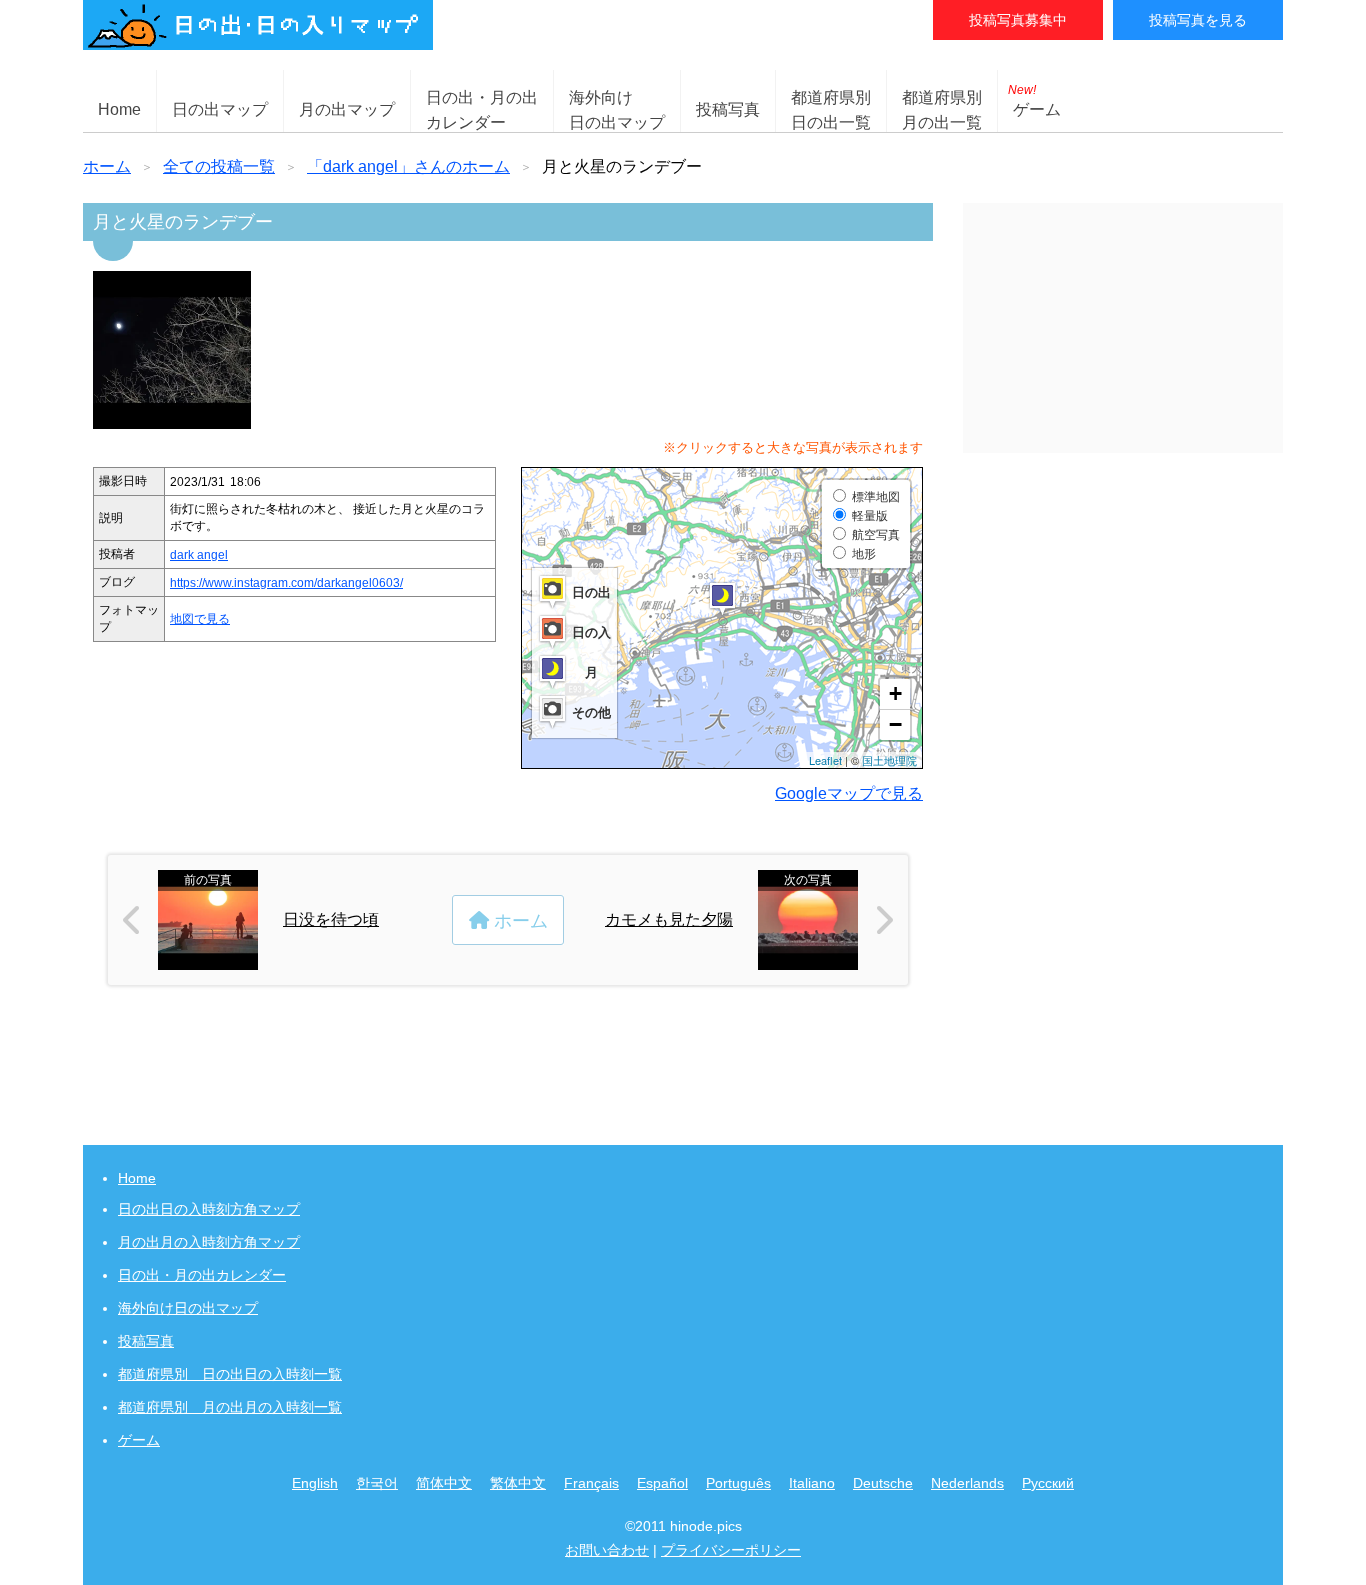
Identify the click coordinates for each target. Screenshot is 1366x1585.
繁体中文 (518, 1483)
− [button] (895, 724)
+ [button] (895, 693)
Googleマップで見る (849, 793)
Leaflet (825, 760)
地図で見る (200, 619)
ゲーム (1034, 100)
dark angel (199, 555)
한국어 (377, 1483)
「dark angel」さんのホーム (408, 166)
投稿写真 (728, 109)
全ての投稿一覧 (219, 166)
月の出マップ (347, 109)
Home (119, 109)
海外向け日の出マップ (188, 1308)
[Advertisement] (1123, 328)
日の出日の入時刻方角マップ (209, 1209)
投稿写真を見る (1198, 20)
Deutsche (883, 1483)
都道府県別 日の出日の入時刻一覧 (230, 1374)
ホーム (107, 166)
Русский (1048, 1483)
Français (591, 1483)
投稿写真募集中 (1018, 20)
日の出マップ (220, 109)
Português (738, 1483)
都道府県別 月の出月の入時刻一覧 (230, 1407)
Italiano (812, 1483)
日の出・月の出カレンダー (202, 1275)
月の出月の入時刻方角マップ (209, 1242)
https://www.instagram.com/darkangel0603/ (286, 583)
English (315, 1483)
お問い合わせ (607, 1550)
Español (662, 1483)
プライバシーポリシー (731, 1550)
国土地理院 (889, 760)
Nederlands (967, 1483)
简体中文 (444, 1483)
